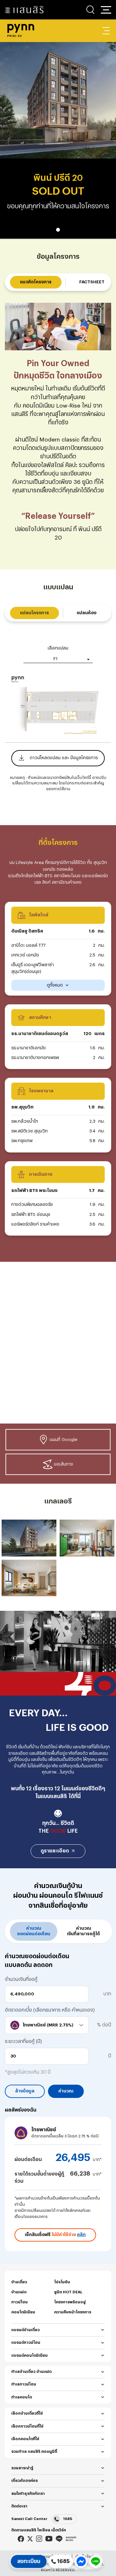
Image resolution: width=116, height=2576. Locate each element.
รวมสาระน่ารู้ (22, 2468)
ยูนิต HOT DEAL (68, 2292)
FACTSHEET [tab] (92, 282)
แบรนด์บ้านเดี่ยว (25, 2330)
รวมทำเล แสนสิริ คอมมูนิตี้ (34, 2451)
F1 (56, 659)
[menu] (106, 31)
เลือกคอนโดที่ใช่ (25, 2439)
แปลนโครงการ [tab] (34, 613)
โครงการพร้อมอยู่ (70, 2302)
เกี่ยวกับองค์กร (24, 2481)
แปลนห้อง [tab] (87, 613)
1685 (68, 2519)
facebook (21, 2539)
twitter (30, 2539)
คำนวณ (66, 2091)
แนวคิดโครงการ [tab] (36, 282)
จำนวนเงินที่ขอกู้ (21, 1979)
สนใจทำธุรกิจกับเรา (28, 2494)
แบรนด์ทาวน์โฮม (26, 2342)
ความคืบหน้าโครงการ (73, 2312)
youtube (49, 2539)
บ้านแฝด (19, 2292)
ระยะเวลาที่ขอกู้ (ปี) (23, 2041)
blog (71, 2539)
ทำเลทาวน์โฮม (24, 2384)
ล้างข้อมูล (25, 2091)
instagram (39, 2539)
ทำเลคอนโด (22, 2397)
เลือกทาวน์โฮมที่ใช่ (27, 2426)
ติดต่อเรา (19, 2506)
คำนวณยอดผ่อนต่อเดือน (34, 1931)
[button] (106, 10)
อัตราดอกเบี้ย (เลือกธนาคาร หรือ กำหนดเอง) (50, 2010)
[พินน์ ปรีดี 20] (29, 1538)
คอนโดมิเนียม (23, 2312)
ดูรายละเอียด (55, 1851)
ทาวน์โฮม (19, 2302)
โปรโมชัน (62, 2282)
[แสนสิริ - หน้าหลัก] (24, 10)
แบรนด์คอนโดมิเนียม (29, 2355)
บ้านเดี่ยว (19, 2282)
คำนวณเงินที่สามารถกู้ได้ (83, 1931)
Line (59, 2539)
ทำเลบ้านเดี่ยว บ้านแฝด (31, 2372)
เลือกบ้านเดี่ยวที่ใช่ (27, 2413)
